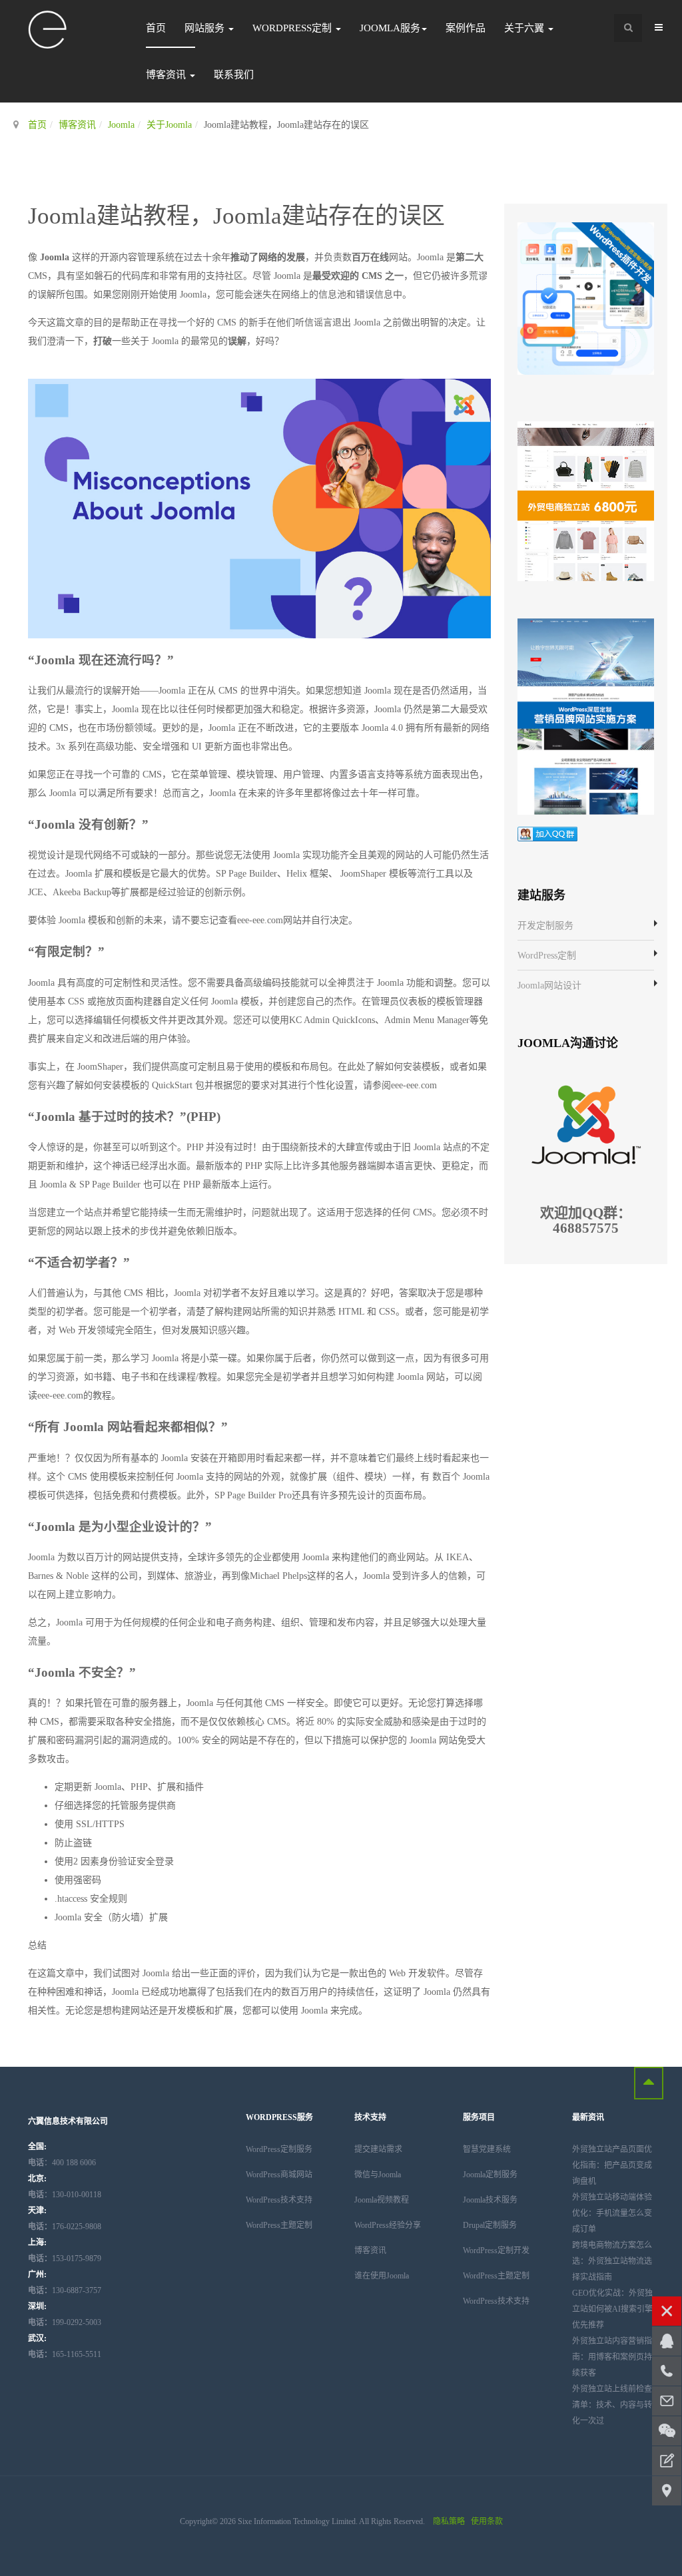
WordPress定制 (293, 28)
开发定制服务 (545, 926)
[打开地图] (667, 2491)
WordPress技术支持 (279, 2200)
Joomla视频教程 (382, 2200)
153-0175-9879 (65, 2258)
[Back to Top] (649, 2083)
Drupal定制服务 (490, 2225)
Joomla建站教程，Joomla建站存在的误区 (236, 216)
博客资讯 (167, 75)
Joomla (121, 125)
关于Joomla (169, 125)
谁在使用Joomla (382, 2276)
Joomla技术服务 (490, 2200)
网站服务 (206, 28)
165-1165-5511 (65, 2354)
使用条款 (487, 2521)
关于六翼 (525, 28)
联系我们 (234, 75)
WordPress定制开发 (496, 2251)
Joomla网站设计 (549, 985)
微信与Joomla (378, 2175)
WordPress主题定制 (279, 2225)
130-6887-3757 (65, 2290)
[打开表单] (667, 2461)
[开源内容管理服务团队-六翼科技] (48, 30)
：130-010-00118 (65, 2195)
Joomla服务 (390, 28)
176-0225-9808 (65, 2227)
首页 (156, 28)
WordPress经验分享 (388, 2225)
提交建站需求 (378, 2149)
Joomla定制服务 (490, 2175)
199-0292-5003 (65, 2322)
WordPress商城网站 (279, 2175)
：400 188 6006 (62, 2163)
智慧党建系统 (487, 2149)
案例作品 (466, 28)
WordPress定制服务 (279, 2149)
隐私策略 (449, 2521)
